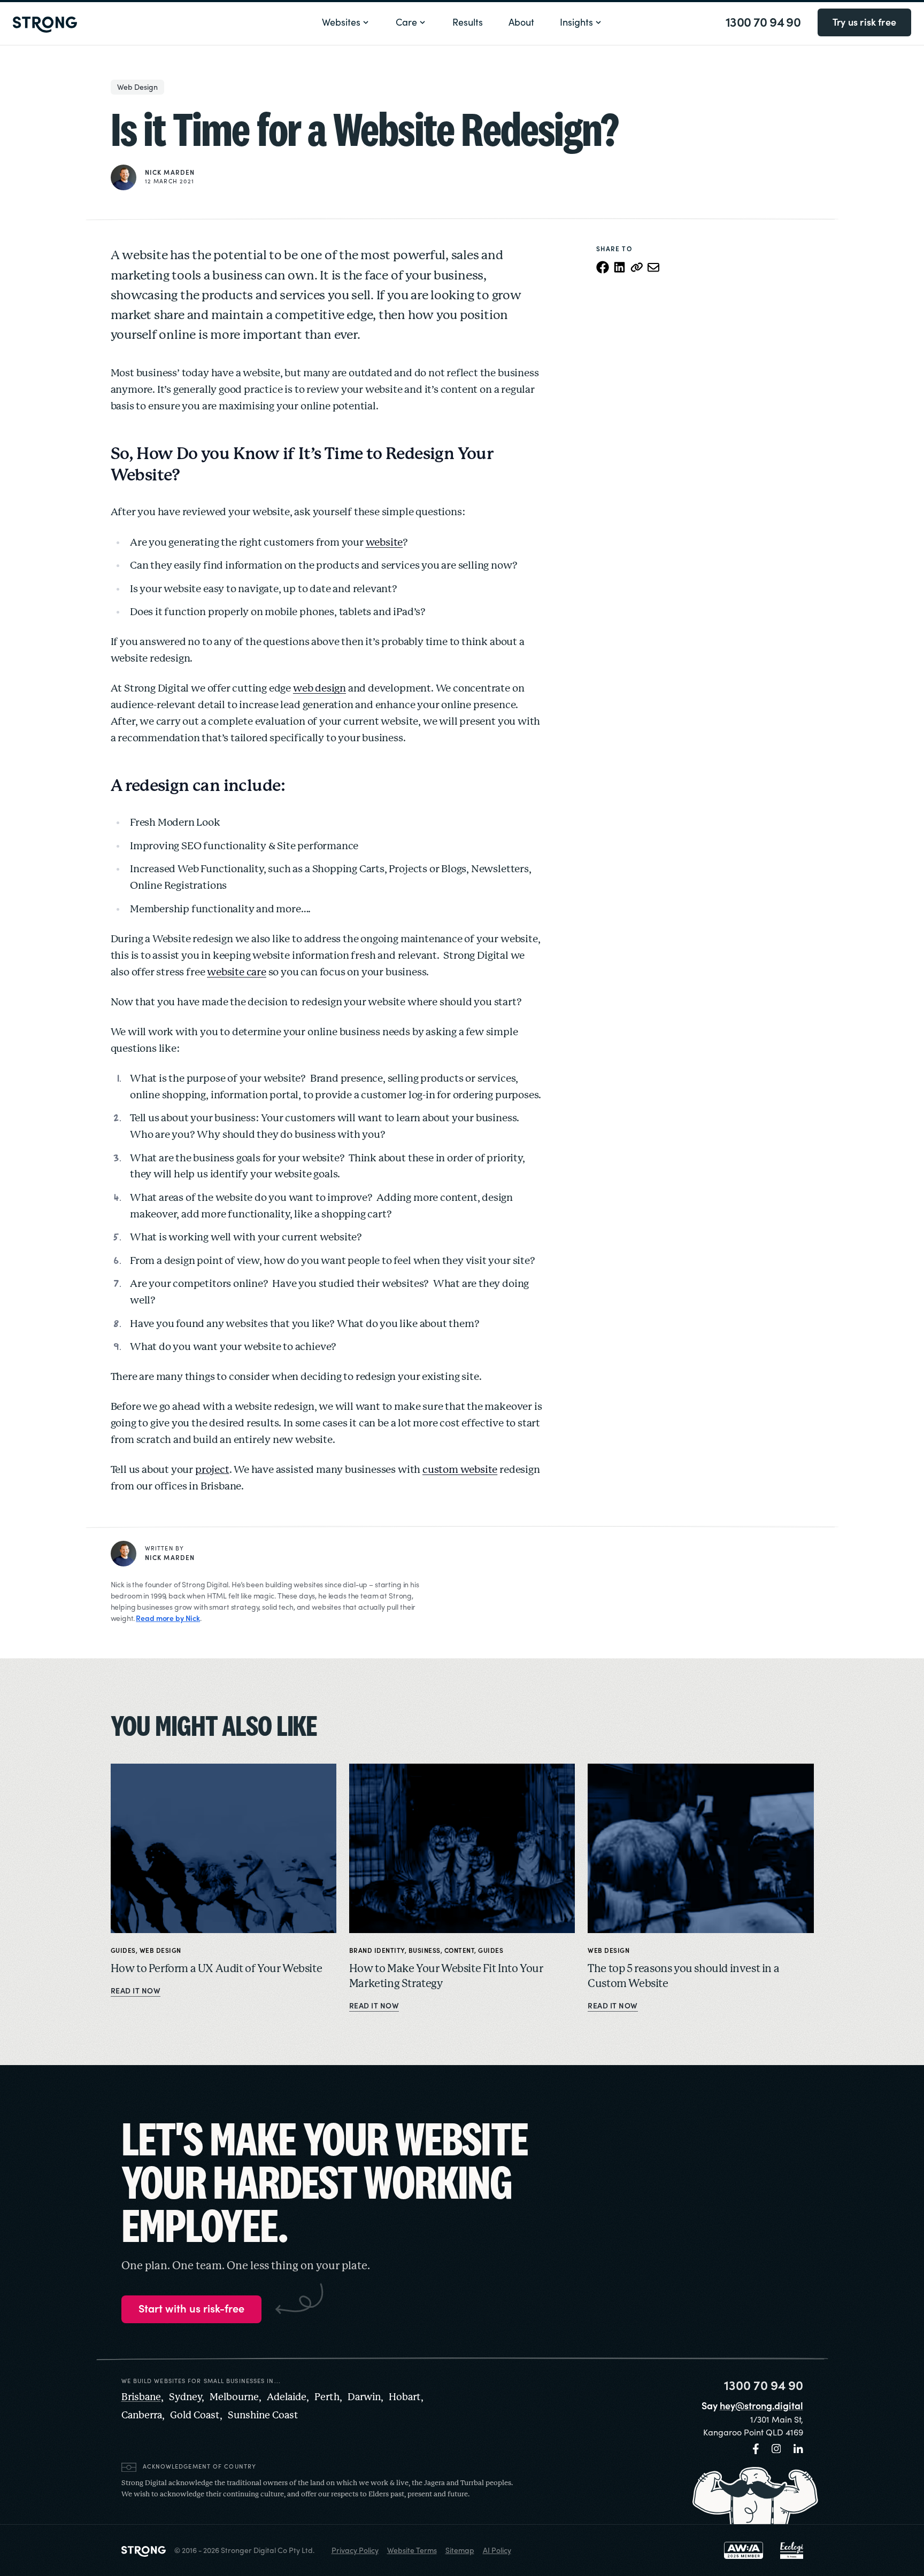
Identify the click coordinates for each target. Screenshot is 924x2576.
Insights (576, 22)
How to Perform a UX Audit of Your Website (217, 1969)
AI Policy (497, 2550)
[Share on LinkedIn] (620, 267)
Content (460, 1951)
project (212, 1470)
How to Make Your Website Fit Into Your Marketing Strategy (446, 1977)
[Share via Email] (654, 267)
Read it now (136, 1991)
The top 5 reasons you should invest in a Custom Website (683, 1977)
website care (237, 973)
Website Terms (412, 2550)
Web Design (137, 87)
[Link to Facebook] (756, 2449)
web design (319, 689)
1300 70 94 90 (763, 22)
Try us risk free (864, 22)
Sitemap (460, 2550)
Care (406, 22)
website (384, 543)
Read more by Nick (168, 1618)
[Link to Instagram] (776, 2449)
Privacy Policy (355, 2550)
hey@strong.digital (761, 2406)
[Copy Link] (637, 267)
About (521, 22)
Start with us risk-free (191, 2309)
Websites (341, 22)
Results (468, 22)
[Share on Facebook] (603, 267)
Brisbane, (143, 2397)
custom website (460, 1470)
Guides (123, 1951)
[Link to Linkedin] (798, 2449)
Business (425, 1951)
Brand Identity (377, 1951)
